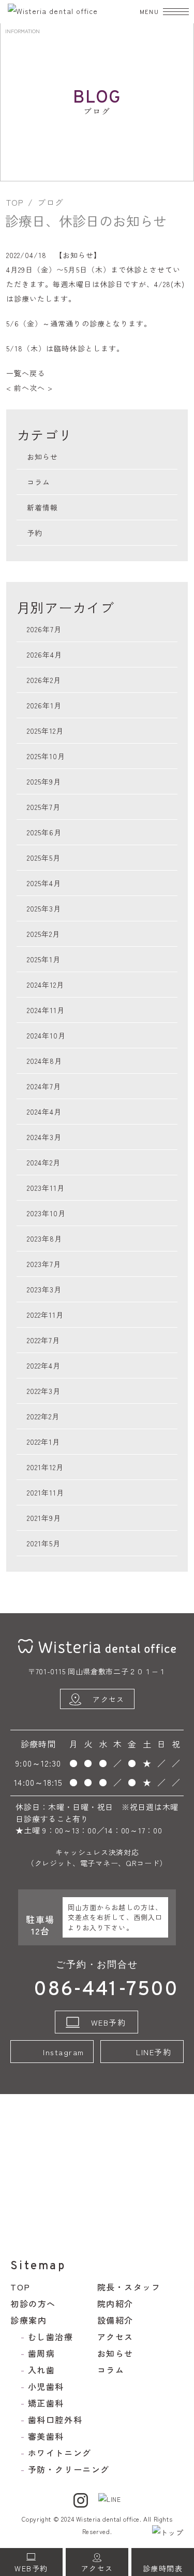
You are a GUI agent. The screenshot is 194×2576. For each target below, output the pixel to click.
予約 (35, 533)
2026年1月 (44, 705)
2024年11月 (46, 1010)
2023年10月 (46, 1213)
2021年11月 (46, 1492)
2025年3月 (44, 908)
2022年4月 (44, 1365)
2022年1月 (43, 1442)
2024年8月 (44, 1061)
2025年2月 (43, 934)
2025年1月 (44, 959)
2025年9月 (44, 781)
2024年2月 (44, 1162)
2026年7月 (44, 629)
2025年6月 (44, 832)
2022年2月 (43, 1416)
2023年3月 (44, 1289)
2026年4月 (44, 654)
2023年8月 (44, 1239)
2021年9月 (44, 1518)
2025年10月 (46, 756)
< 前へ (18, 388)
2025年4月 (44, 883)
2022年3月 (44, 1391)
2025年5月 (44, 858)
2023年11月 (46, 1188)
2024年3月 (44, 1137)
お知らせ (78, 255)
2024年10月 (46, 1035)
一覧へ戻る (26, 373)
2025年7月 (44, 807)
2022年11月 (45, 1315)
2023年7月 (44, 1264)
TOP (15, 202)
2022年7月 (43, 1340)
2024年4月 (44, 1112)
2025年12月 (45, 731)
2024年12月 (46, 985)
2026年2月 (44, 680)
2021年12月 (45, 1467)
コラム (39, 482)
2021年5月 (44, 1543)
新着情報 (42, 507)
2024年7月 (44, 1086)
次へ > (41, 388)
